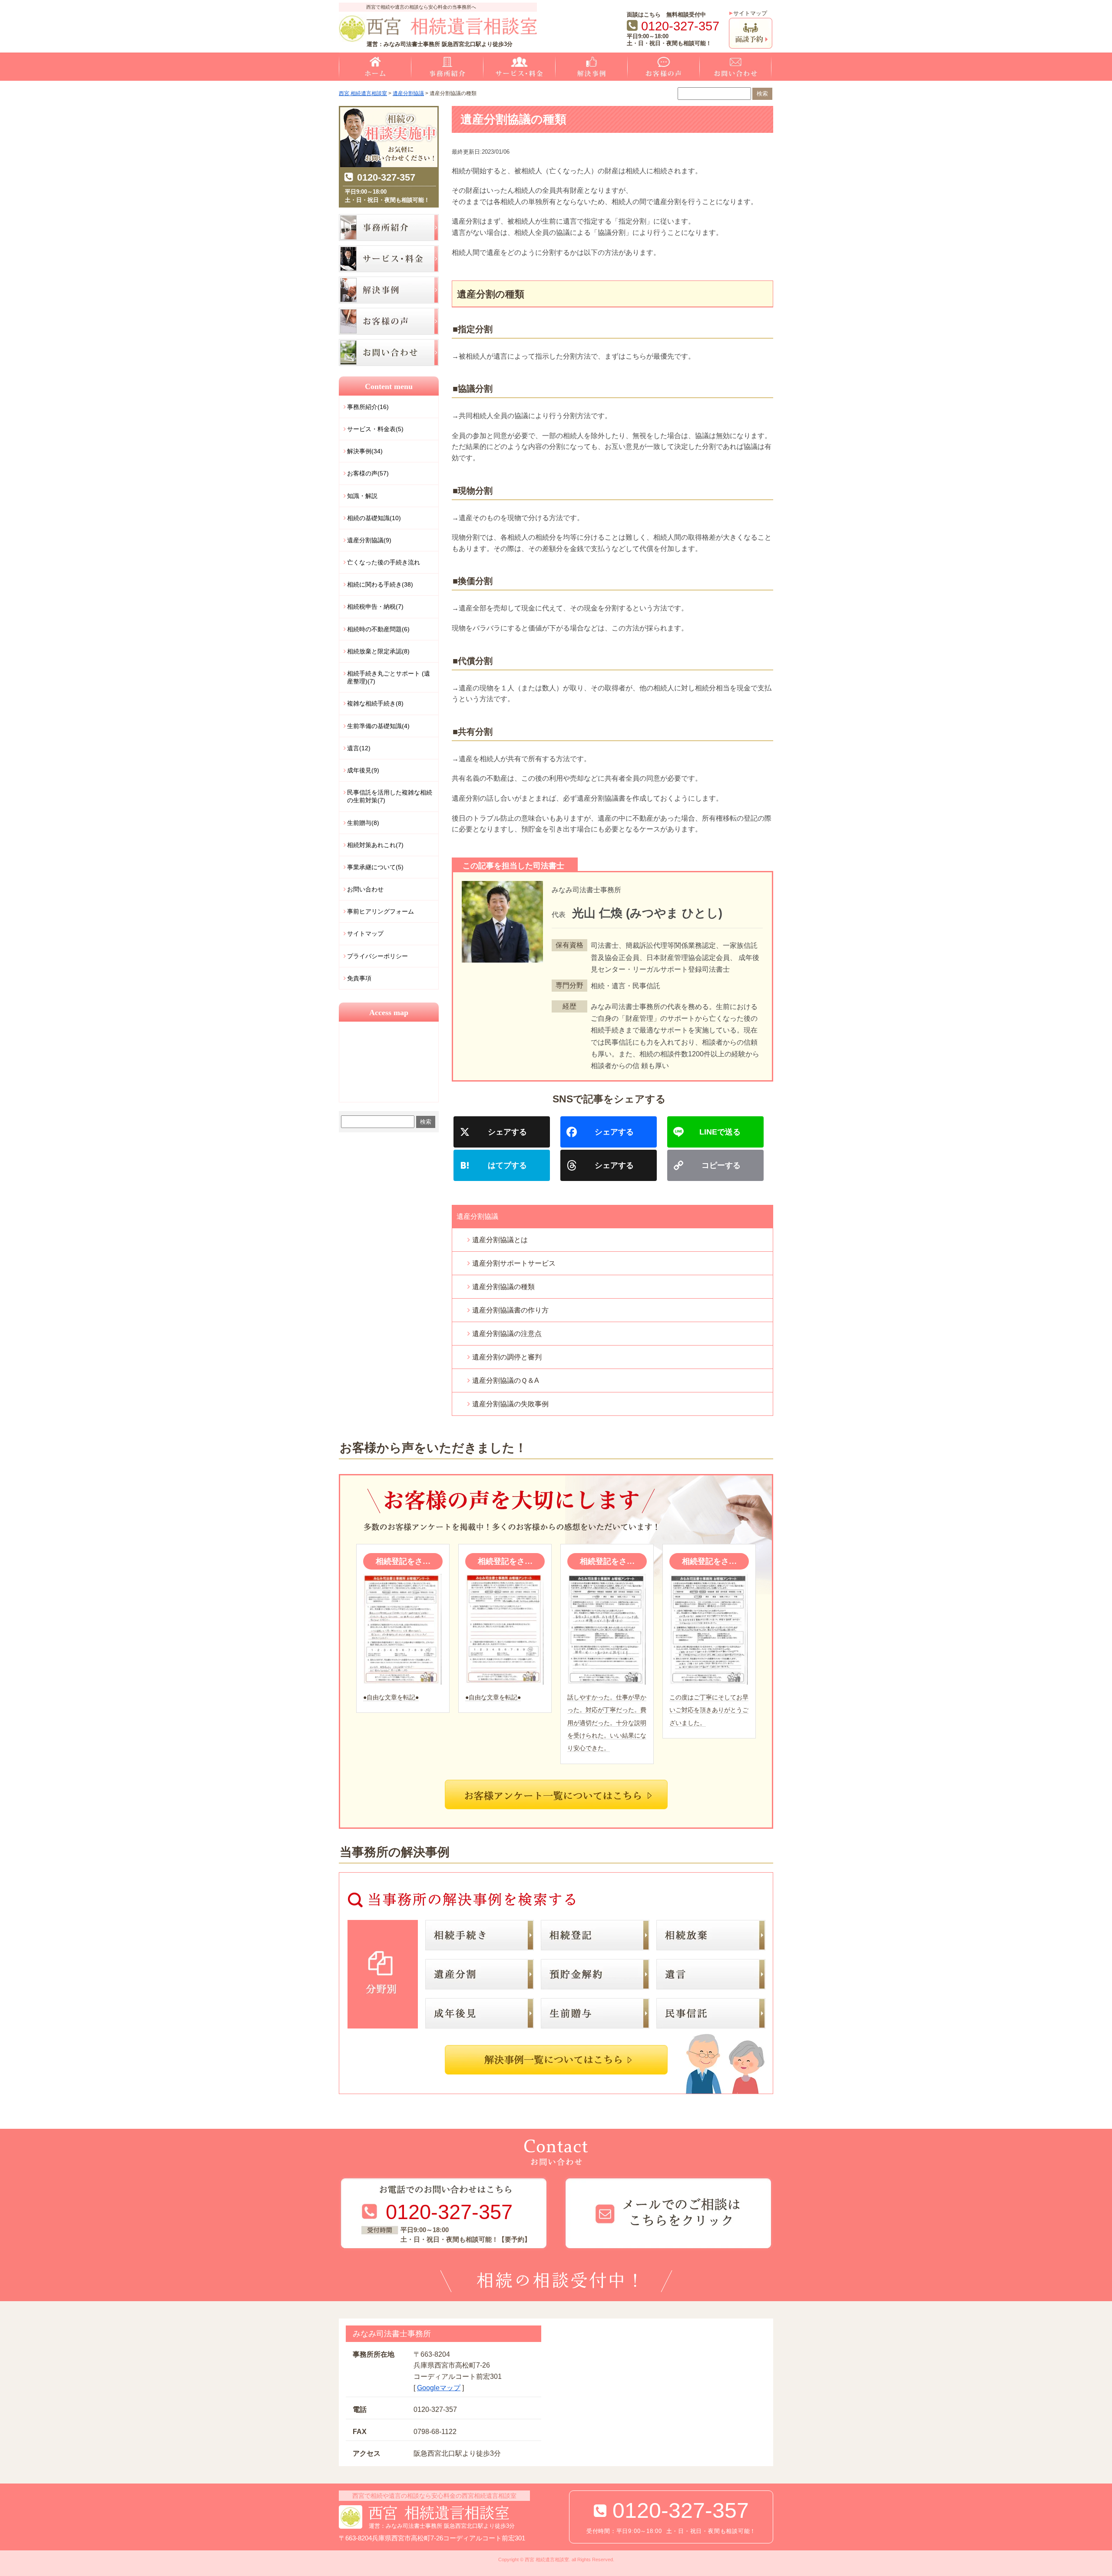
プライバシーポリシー (377, 956)
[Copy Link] (719, 1166)
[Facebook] (612, 1133)
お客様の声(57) (368, 473)
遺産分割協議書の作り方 (510, 1310)
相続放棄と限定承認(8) (378, 651)
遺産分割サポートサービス (514, 1263)
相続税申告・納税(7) (375, 607)
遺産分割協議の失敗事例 (510, 1404)
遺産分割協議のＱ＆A (506, 1380)
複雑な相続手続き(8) (375, 703)
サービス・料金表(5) (375, 429)
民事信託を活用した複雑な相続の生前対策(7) (390, 796)
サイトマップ (750, 13)
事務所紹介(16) (368, 407)
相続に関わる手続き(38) (380, 584)
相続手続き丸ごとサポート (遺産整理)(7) (389, 677)
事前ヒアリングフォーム (381, 911)
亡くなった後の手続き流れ (384, 562)
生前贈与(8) (363, 823)
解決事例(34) (365, 451)
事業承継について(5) (375, 867)
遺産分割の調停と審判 (507, 1357)
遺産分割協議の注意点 (507, 1334)
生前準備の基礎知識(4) (378, 726)
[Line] (719, 1133)
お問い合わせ (365, 889)
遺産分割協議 (477, 1216)
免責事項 (359, 978)
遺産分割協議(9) (369, 540)
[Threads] (612, 1166)
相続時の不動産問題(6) (378, 629)
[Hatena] (505, 1166)
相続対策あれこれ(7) (375, 845)
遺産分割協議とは (500, 1240)
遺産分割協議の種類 (503, 1287)
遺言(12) (359, 748)
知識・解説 (362, 496)
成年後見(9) (363, 770)
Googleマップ (439, 2388)
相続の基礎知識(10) (374, 518)
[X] (505, 1133)
